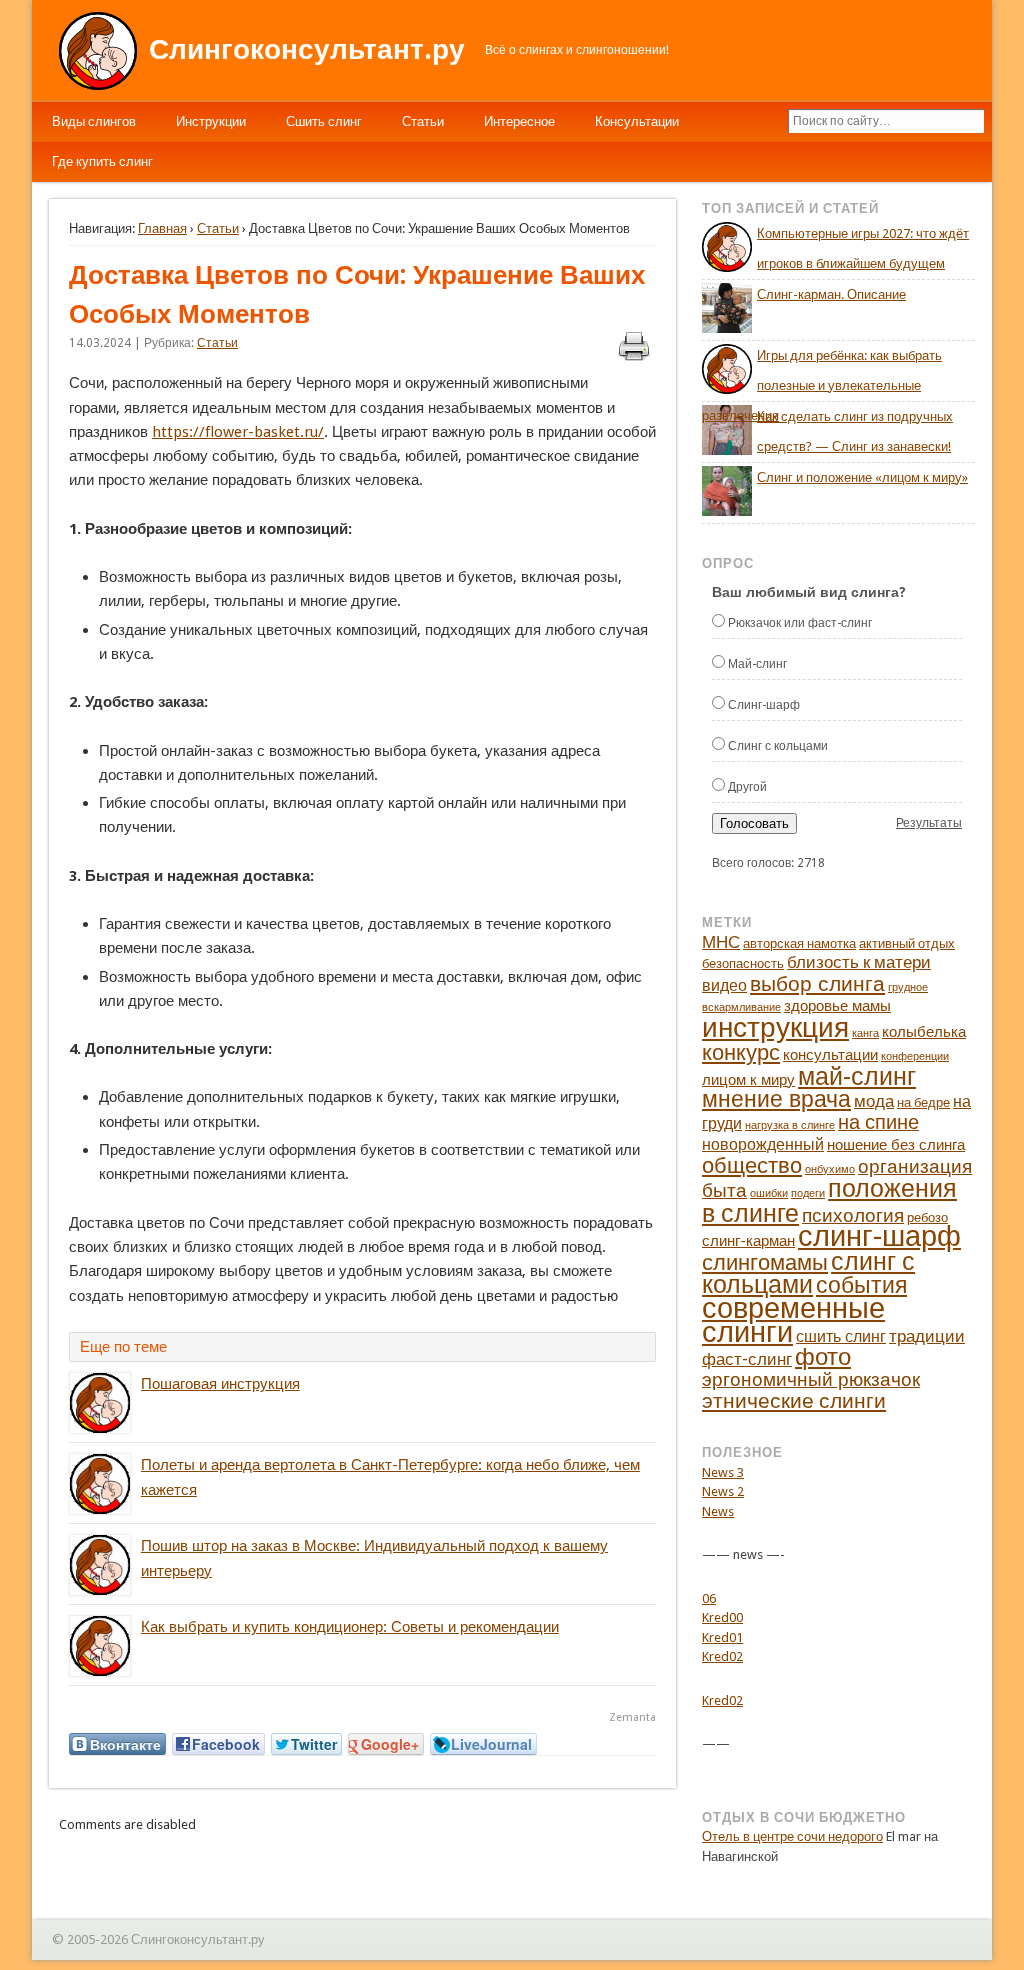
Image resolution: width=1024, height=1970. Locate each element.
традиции (927, 1336)
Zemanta (632, 1717)
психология (853, 1215)
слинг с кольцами (808, 1273)
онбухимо (830, 1169)
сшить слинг (841, 1336)
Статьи (423, 121)
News (718, 1511)
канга (865, 1033)
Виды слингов (94, 121)
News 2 (723, 1491)
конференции (915, 1056)
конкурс (741, 1052)
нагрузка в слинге (790, 1125)
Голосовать (754, 823)
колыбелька (924, 1032)
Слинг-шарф (764, 705)
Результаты (929, 823)
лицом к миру (748, 1080)
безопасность (743, 963)
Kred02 (722, 1656)
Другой (747, 787)
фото (823, 1357)
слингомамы (765, 1262)
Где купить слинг (102, 161)
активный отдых (907, 943)
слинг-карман (748, 1241)
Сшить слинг (324, 121)
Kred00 (722, 1617)
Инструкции (211, 121)
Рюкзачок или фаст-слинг (800, 623)
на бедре (923, 1102)
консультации (830, 1055)
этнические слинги (794, 1401)
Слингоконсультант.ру (307, 49)
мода (874, 1101)
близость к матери (859, 962)
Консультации (637, 121)
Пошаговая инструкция (220, 1384)
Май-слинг (757, 664)
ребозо (927, 1217)
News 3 (723, 1472)
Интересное (519, 121)
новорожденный (763, 1144)
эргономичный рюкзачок (811, 1379)
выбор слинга (817, 983)
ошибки (769, 1193)
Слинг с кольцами (778, 746)
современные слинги (793, 1320)
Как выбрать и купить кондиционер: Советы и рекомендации (350, 1627)
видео (724, 985)
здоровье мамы (837, 1006)
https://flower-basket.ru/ (238, 432)
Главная (162, 228)
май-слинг (857, 1076)
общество (752, 1165)
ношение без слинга (896, 1145)
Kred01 (722, 1637)
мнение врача (776, 1099)
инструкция (775, 1027)
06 (709, 1598)
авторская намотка (799, 943)
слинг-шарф (879, 1236)
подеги (808, 1193)
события (861, 1285)
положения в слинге (829, 1201)
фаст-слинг (747, 1359)
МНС (721, 942)
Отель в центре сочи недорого (792, 1836)
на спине (878, 1122)
